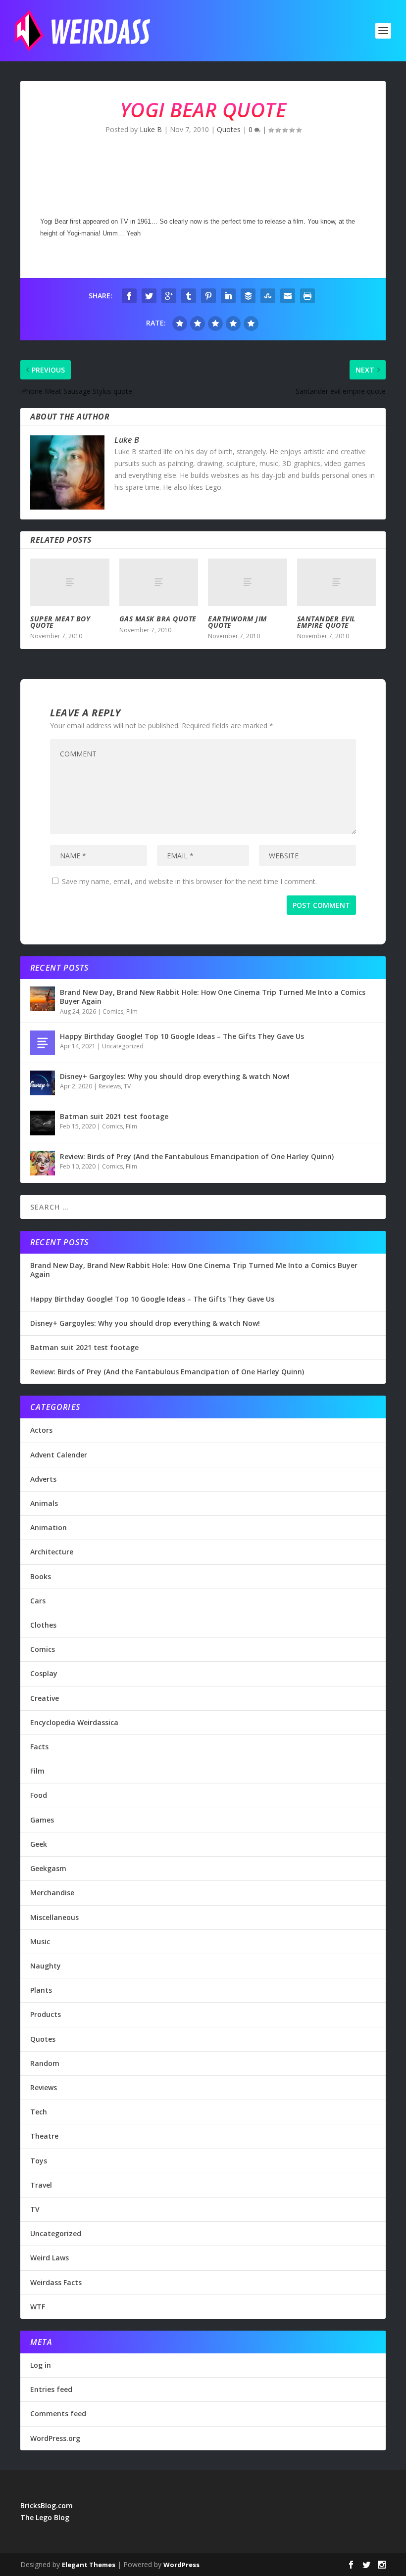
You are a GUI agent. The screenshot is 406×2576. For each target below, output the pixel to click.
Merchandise (52, 1893)
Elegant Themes (89, 2565)
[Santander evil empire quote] (337, 582)
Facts (39, 1747)
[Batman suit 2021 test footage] (43, 1123)
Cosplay (44, 1673)
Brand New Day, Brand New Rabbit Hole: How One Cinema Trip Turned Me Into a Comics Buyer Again (213, 997)
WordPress (181, 2565)
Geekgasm (48, 1868)
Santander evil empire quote (326, 622)
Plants (41, 1990)
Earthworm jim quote (237, 622)
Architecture (52, 1552)
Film (132, 1011)
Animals (44, 1503)
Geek (39, 1844)
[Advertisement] (201, 178)
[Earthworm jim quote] (248, 582)
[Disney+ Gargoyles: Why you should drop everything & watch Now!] (43, 1083)
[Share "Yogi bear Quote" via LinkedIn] (228, 296)
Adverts (43, 1479)
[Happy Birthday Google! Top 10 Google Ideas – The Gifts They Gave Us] (43, 1043)
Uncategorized (123, 1046)
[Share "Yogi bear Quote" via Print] (307, 296)
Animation (49, 1527)
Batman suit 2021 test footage (114, 1116)
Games (42, 1820)
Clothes (43, 1625)
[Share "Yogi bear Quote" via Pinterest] (208, 296)
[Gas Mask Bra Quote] (159, 582)
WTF (38, 2307)
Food (39, 1795)
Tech (39, 2112)
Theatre (44, 2136)
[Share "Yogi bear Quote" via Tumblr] (189, 296)
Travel (41, 2185)
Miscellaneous (54, 1917)
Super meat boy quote (60, 622)
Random (45, 2063)
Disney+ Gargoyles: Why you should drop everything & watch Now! (175, 1076)
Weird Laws (50, 2258)
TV (127, 1086)
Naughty (46, 1966)
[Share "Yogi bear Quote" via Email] (288, 296)
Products (46, 2014)
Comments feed (58, 2413)
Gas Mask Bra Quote (158, 619)
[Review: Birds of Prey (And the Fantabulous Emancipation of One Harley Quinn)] (43, 1163)
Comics (113, 1011)
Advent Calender (59, 1455)
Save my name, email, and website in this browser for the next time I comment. (189, 881)
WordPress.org (55, 2438)
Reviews (110, 1086)
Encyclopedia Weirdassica (74, 1722)
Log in (41, 2365)
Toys (39, 2161)
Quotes (229, 129)
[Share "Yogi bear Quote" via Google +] (169, 296)
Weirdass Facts (56, 2282)
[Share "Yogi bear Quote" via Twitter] (149, 296)
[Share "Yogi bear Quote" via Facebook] (129, 296)
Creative (45, 1698)
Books (41, 1576)
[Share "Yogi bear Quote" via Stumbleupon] (268, 296)
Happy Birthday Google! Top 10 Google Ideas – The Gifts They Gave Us (182, 1036)
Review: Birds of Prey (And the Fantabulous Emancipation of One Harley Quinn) (197, 1156)
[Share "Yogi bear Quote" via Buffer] (248, 296)
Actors (41, 1430)
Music (40, 1942)
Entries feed (51, 2389)
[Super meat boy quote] (70, 582)
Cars (38, 1601)
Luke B (151, 129)
